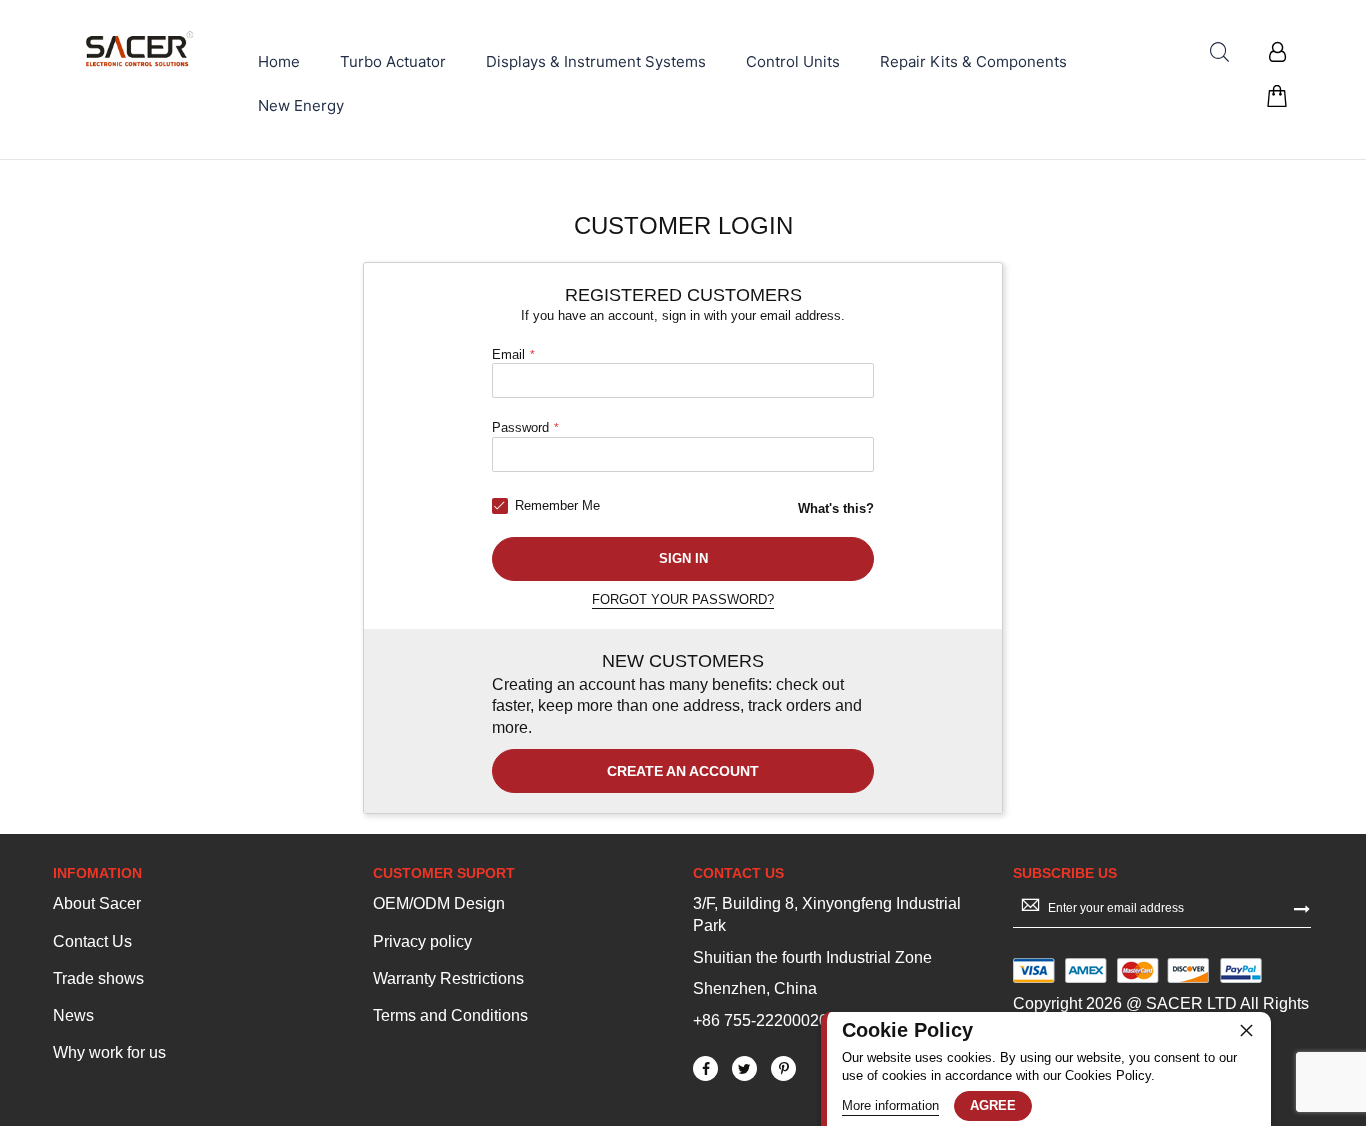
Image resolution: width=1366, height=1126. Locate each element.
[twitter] (744, 1068)
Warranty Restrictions (448, 978)
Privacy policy (422, 941)
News (73, 1015)
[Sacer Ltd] (140, 49)
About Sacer (97, 903)
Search (1219, 52)
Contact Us (92, 941)
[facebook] (705, 1068)
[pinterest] (783, 1068)
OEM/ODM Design (439, 903)
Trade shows (98, 978)
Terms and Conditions (450, 1015)
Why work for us (109, 1052)
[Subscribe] (1302, 907)
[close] (1246, 1030)
